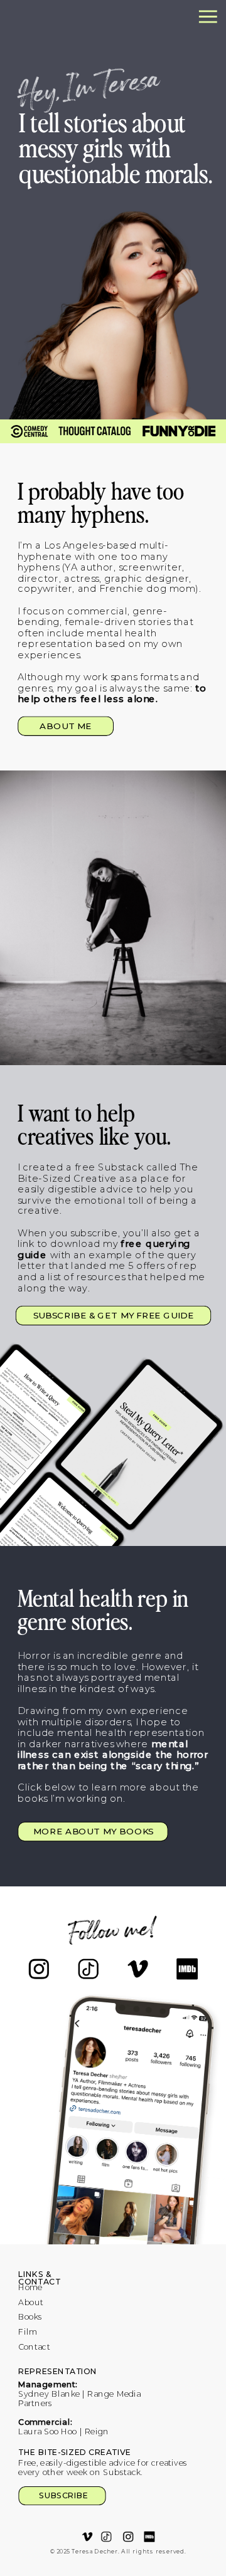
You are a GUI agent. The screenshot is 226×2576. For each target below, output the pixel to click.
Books (30, 2317)
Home (30, 2288)
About (31, 2302)
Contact (34, 2347)
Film (27, 2332)
